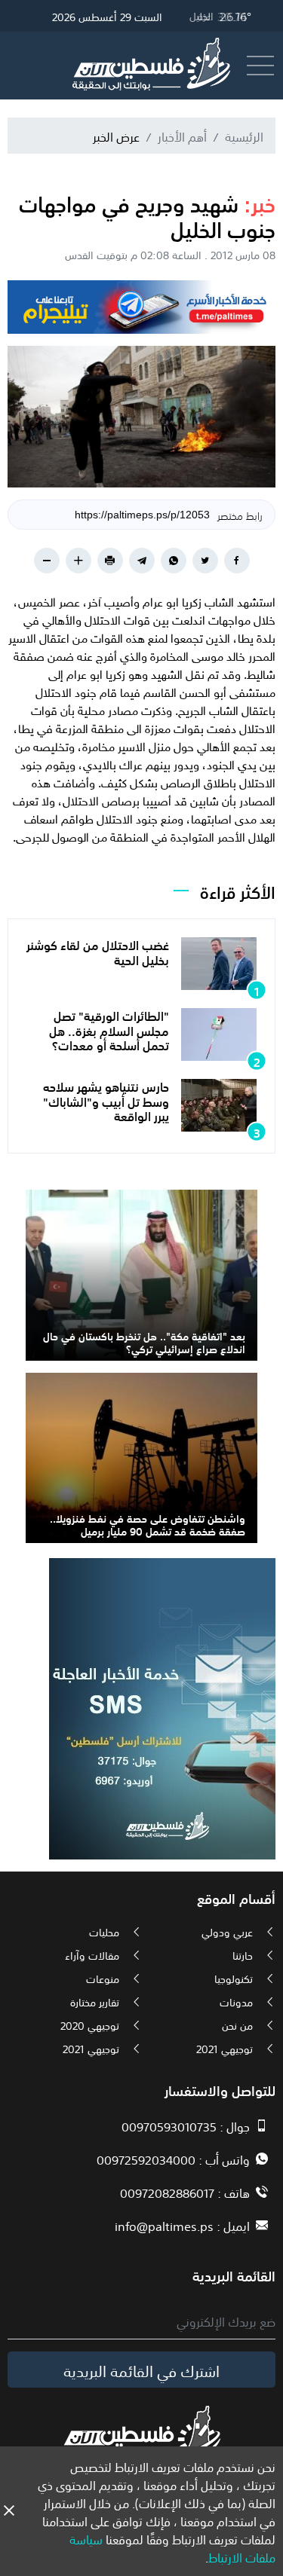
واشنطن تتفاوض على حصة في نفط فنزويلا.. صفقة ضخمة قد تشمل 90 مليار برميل (148, 1524)
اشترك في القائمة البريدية (141, 2370)
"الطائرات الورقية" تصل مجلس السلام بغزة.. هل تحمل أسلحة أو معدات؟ (109, 1029)
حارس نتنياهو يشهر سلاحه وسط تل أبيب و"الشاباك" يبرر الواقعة (106, 1100)
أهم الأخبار (182, 136)
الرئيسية (244, 136)
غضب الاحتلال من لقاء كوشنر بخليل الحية (98, 951)
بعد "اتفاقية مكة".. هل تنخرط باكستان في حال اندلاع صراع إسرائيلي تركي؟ (144, 1341)
